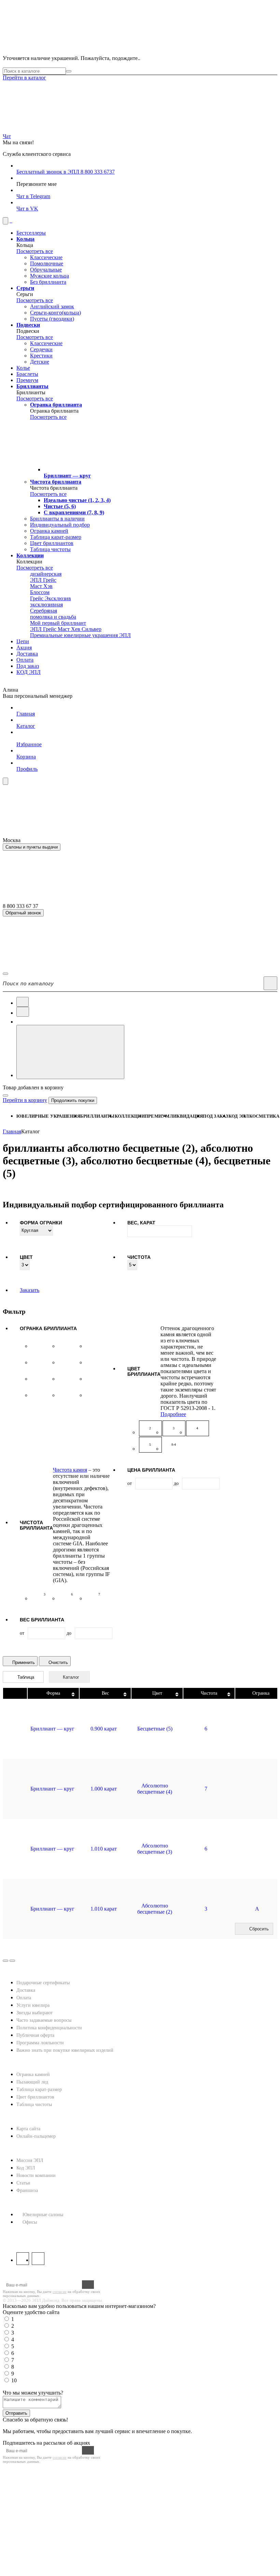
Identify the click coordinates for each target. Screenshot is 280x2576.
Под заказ (215, 1116)
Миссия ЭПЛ (30, 2160)
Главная (12, 1131)
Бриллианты (97, 1116)
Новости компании (36, 2175)
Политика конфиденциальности (49, 2028)
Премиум (157, 1116)
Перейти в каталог (24, 78)
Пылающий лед (32, 2082)
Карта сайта (28, 2129)
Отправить (16, 2413)
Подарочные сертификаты (43, 1983)
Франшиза (27, 2190)
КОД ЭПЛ (239, 1116)
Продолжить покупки (73, 1100)
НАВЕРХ (14, 1965)
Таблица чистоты (34, 2104)
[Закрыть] (5, 1095)
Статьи (23, 2183)
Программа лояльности (40, 2043)
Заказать (30, 1290)
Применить (24, 1662)
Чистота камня (70, 1470)
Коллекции (130, 1116)
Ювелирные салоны (43, 2215)
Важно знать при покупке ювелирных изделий (65, 2050)
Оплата (24, 1998)
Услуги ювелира (33, 2005)
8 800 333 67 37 (22, 2235)
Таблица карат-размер (39, 2089)
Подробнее (173, 1414)
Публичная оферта (35, 2035)
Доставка (26, 1990)
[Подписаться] (88, 2285)
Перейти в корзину (25, 1100)
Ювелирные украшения (48, 1116)
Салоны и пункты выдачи (32, 847)
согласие (60, 2292)
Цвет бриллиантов (35, 2097)
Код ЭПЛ (26, 2168)
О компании (22, 2149)
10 (14, 2380)
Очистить (58, 1662)
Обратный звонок (23, 913)
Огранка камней (33, 2074)
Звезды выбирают (34, 2013)
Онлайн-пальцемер (36, 2136)
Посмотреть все (35, 251)
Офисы (30, 2222)
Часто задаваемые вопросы (44, 2020)
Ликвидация (186, 1116)
